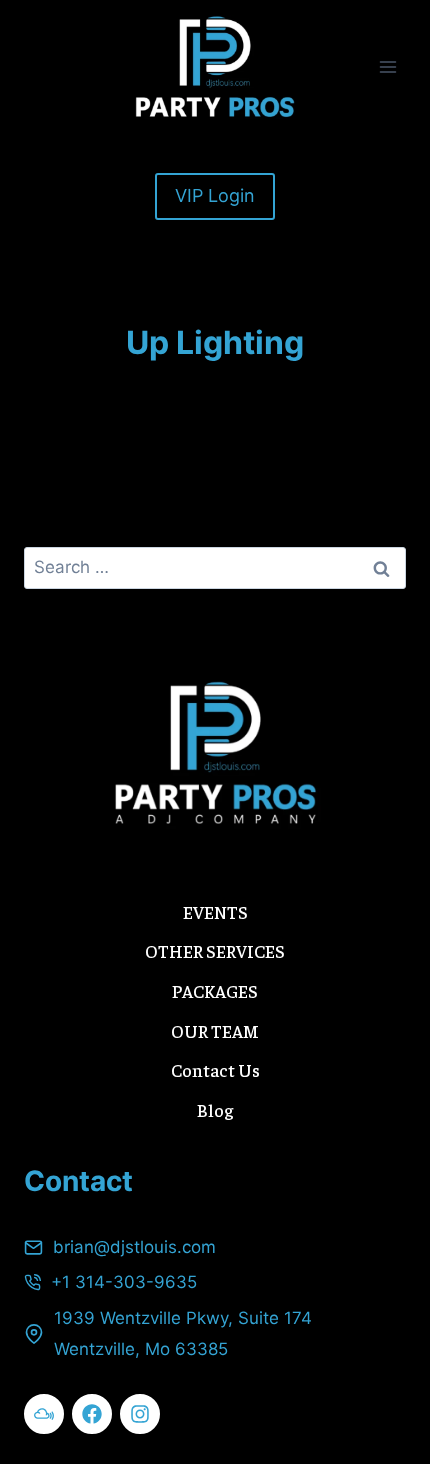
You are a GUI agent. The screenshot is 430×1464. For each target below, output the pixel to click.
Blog (215, 1109)
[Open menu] (387, 66)
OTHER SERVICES (215, 950)
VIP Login (215, 195)
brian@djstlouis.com (134, 1247)
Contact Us (215, 1069)
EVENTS (215, 911)
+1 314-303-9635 (124, 1282)
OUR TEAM (215, 1030)
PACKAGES (215, 990)
